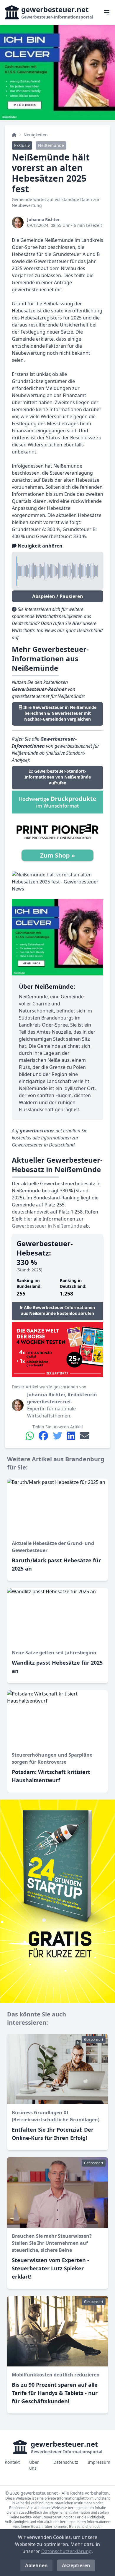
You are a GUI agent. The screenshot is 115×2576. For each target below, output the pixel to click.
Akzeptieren (76, 2565)
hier (27, 1219)
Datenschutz (66, 2462)
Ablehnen (36, 2565)
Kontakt (12, 2462)
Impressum (99, 2462)
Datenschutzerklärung (66, 2551)
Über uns (34, 2465)
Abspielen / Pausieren (58, 596)
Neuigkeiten (36, 135)
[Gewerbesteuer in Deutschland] (14, 135)
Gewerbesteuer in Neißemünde (47, 1226)
